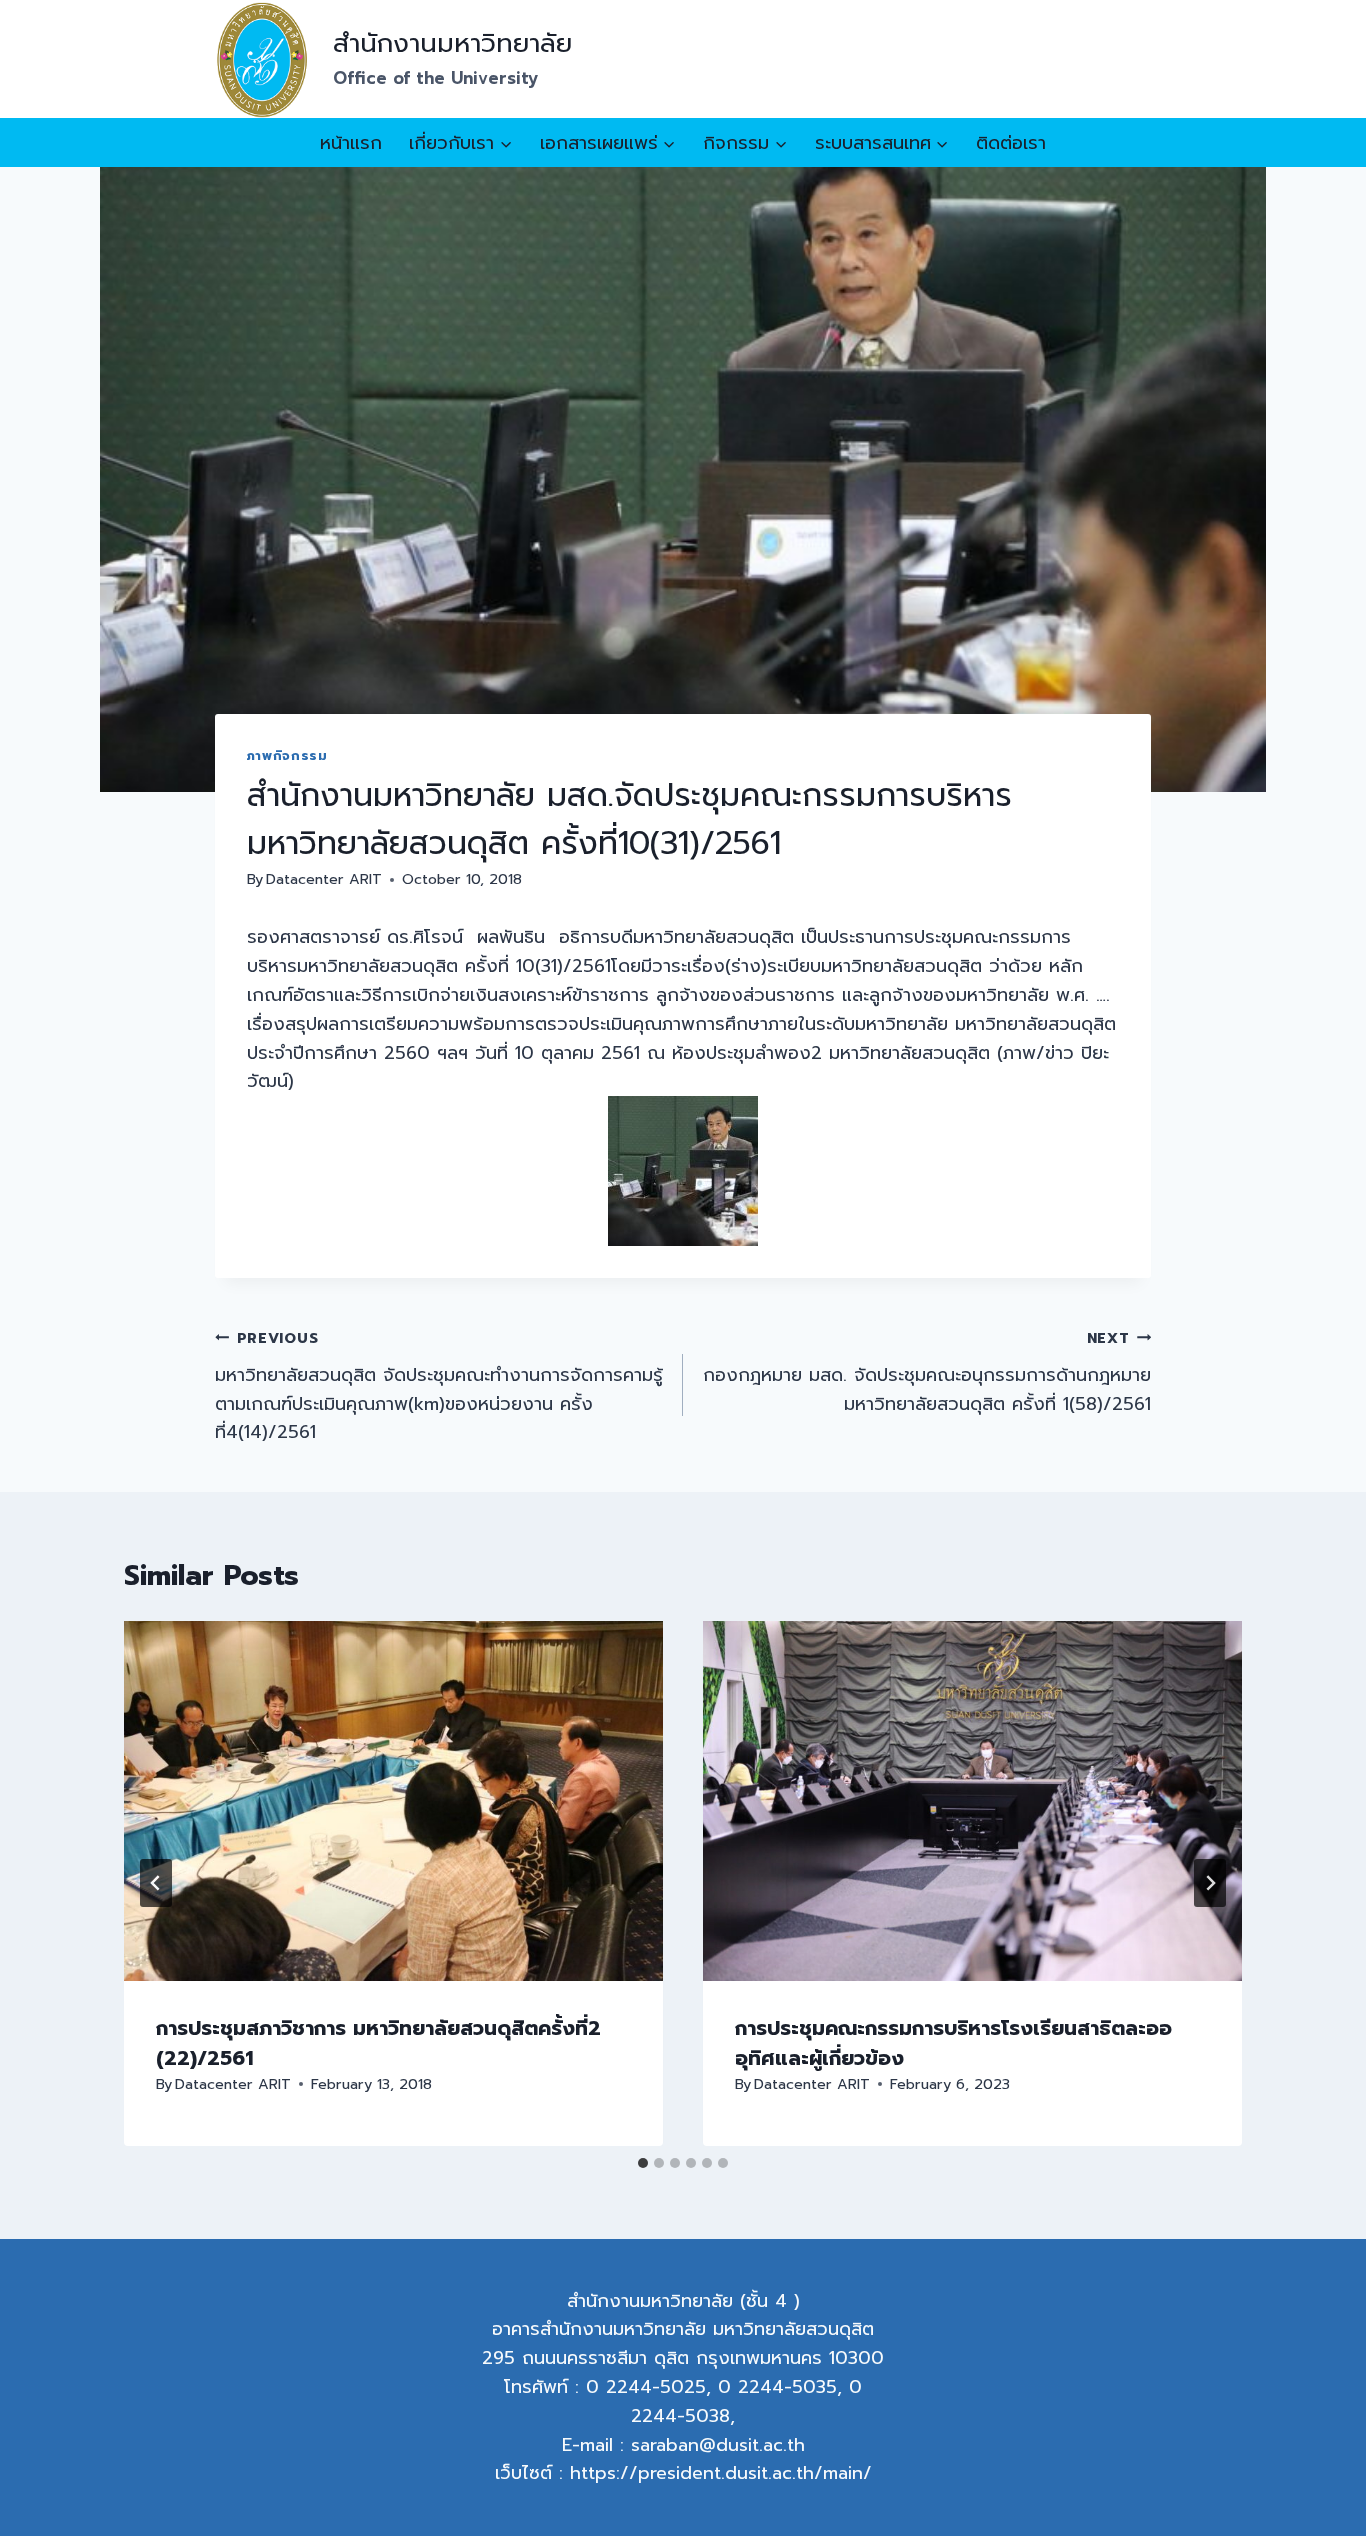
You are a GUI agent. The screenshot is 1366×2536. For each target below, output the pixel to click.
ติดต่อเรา (1011, 143)
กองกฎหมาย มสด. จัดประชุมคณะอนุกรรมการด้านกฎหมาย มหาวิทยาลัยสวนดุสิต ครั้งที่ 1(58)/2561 (927, 1372)
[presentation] (393, 1800)
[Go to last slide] (156, 1883)
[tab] (643, 2163)
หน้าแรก (351, 143)
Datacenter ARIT (324, 879)
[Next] (1210, 1883)
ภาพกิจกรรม (287, 755)
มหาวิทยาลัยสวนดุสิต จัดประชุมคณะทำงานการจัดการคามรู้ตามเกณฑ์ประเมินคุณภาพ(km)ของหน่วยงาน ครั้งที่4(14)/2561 (439, 1386)
